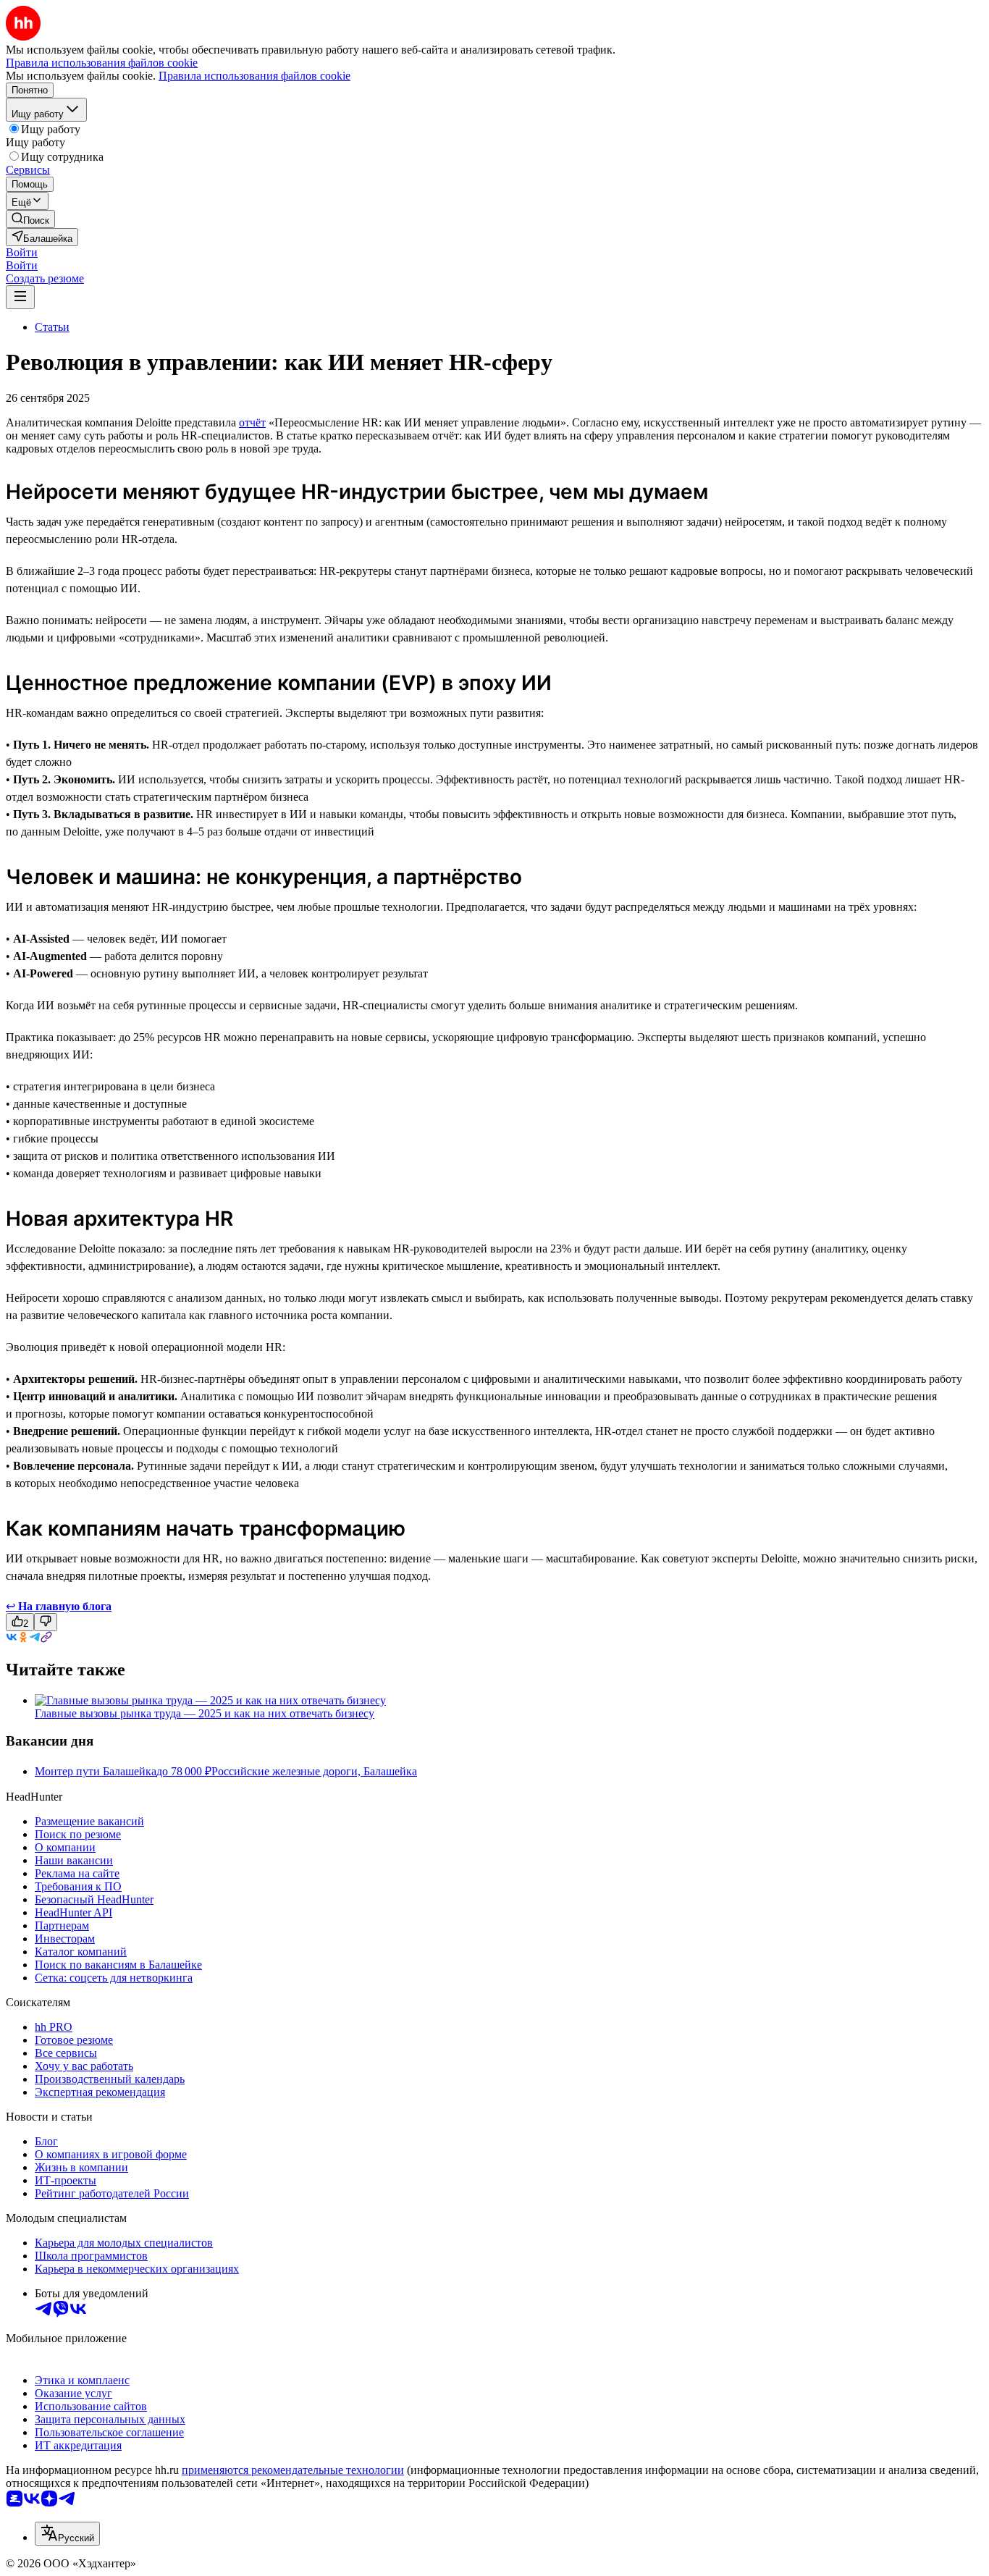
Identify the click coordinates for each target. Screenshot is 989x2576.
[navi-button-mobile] (20, 297)
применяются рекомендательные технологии (293, 2470)
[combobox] (67, 2534)
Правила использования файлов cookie (254, 76)
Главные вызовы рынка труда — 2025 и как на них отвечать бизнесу (205, 1713)
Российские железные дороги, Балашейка (314, 1771)
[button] (22, 252)
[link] (30, 219)
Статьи (52, 327)
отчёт (252, 422)
